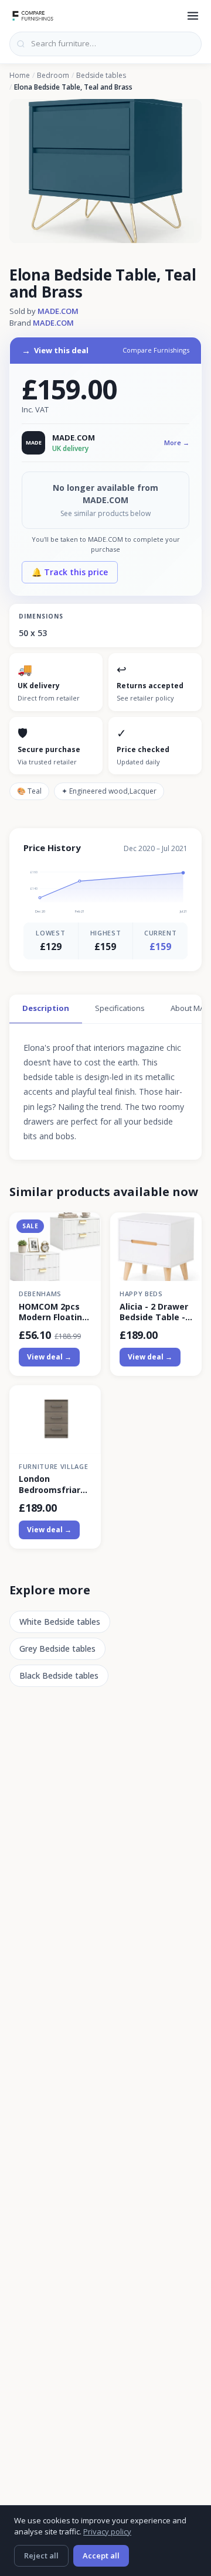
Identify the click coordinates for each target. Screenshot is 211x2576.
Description (46, 1008)
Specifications (120, 1008)
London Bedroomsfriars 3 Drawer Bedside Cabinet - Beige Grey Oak (54, 1484)
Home (20, 76)
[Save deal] (85, 1228)
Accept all (101, 2555)
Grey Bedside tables (57, 1649)
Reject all (41, 2555)
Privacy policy (107, 2531)
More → (177, 443)
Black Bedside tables (59, 1675)
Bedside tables (101, 76)
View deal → (49, 1357)
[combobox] (105, 44)
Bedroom (53, 76)
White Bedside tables (60, 1622)
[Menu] (193, 16)
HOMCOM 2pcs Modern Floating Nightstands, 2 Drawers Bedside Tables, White (54, 1312)
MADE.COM (58, 311)
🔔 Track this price (70, 572)
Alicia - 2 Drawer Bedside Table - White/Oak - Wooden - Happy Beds (154, 1312)
